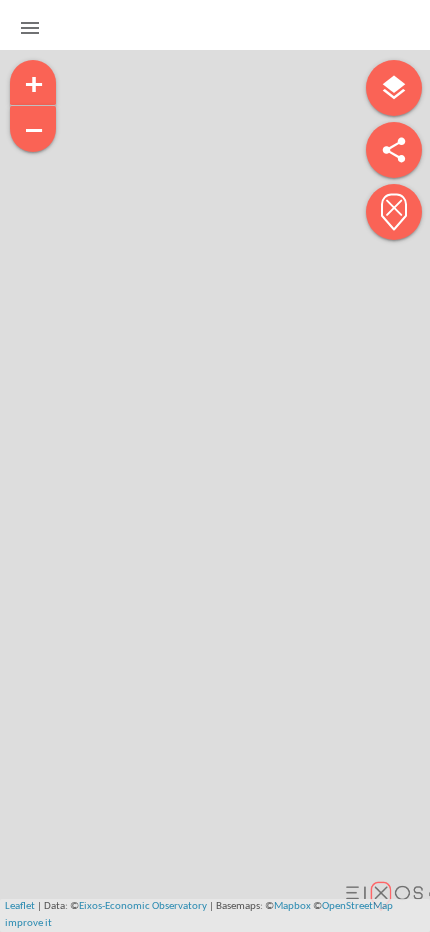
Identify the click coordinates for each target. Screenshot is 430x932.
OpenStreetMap (357, 906)
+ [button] (34, 83)
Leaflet (20, 906)
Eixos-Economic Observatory (143, 906)
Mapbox (292, 906)
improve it (28, 923)
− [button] (34, 129)
